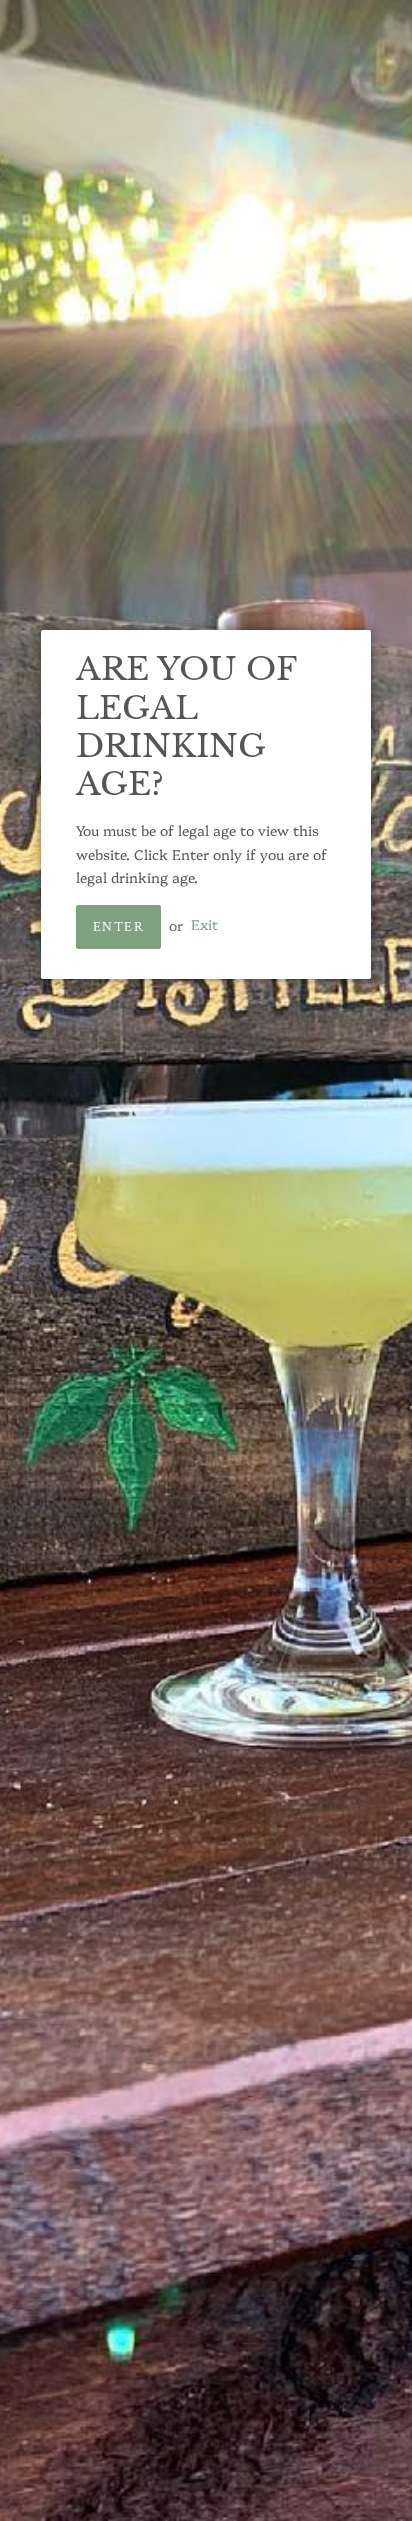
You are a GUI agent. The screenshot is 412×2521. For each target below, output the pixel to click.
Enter (118, 927)
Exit (204, 925)
